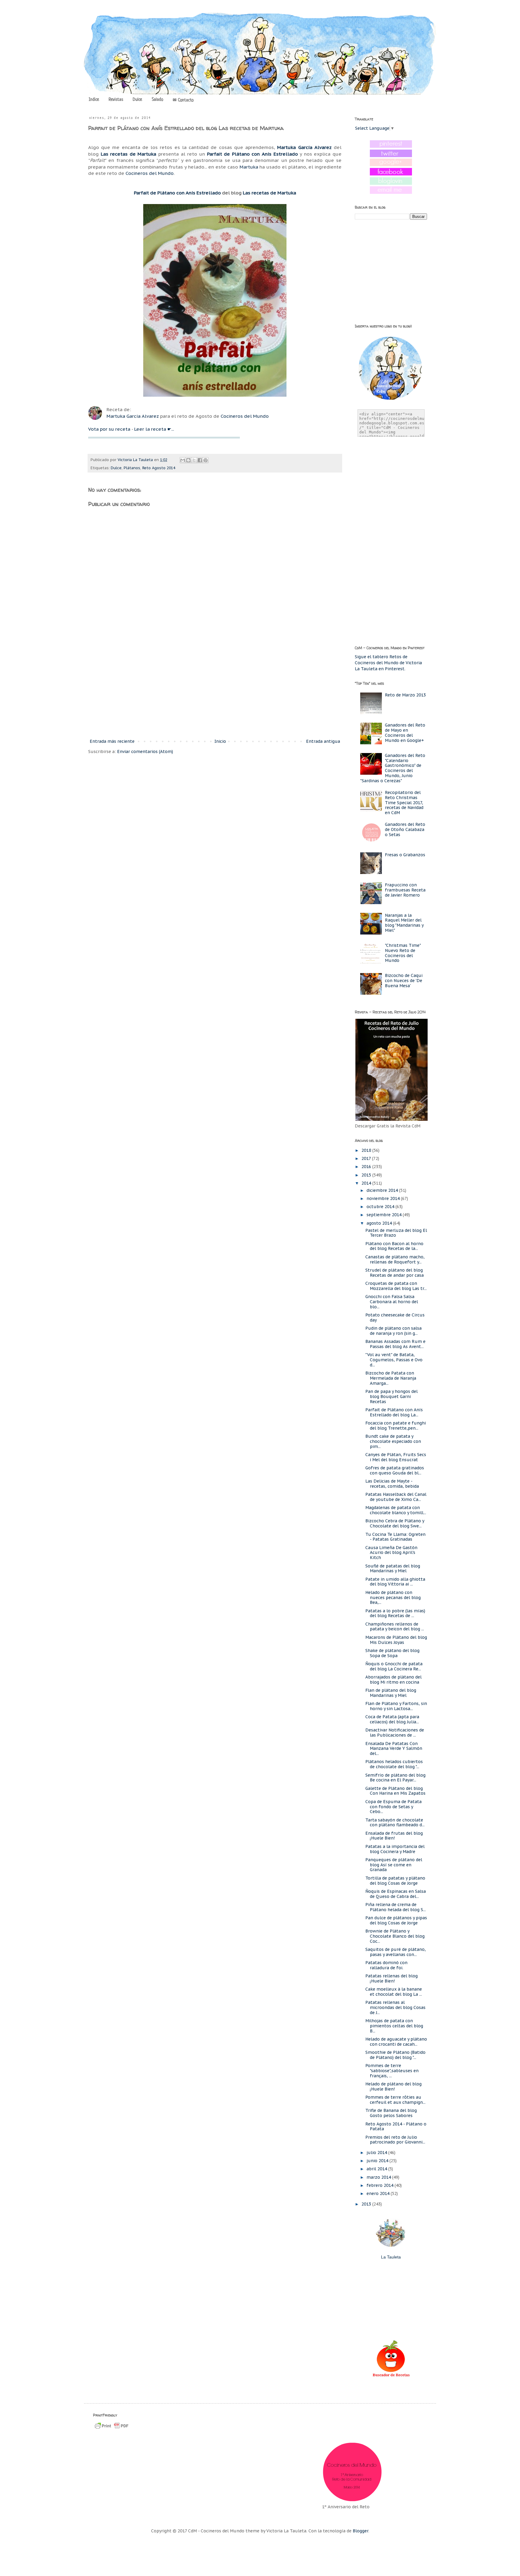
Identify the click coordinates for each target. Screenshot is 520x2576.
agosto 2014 (380, 1223)
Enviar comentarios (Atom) (145, 752)
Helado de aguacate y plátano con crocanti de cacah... (396, 2042)
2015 (367, 1175)
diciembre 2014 (383, 1190)
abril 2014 (377, 2169)
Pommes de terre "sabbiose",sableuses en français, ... (392, 2071)
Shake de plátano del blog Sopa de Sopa (392, 1653)
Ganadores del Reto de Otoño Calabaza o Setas (405, 829)
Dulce (137, 100)
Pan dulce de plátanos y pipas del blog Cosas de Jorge (396, 1920)
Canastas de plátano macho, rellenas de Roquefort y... (395, 1259)
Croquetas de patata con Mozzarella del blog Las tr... (396, 1286)
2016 (367, 1167)
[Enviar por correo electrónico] (183, 460)
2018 (367, 1150)
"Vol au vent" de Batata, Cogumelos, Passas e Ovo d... (394, 1360)
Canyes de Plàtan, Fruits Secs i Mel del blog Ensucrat (396, 1457)
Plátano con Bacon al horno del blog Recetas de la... (394, 1246)
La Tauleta (391, 2257)
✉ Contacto (183, 100)
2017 (367, 1158)
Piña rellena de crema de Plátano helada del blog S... (396, 1907)
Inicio (220, 741)
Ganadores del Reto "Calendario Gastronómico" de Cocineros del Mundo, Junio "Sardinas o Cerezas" (393, 768)
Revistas (116, 100)
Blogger (361, 2531)
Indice (94, 100)
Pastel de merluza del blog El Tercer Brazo (396, 1233)
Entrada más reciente (112, 741)
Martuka (249, 167)
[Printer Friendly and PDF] (112, 2429)
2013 (367, 2204)
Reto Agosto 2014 (159, 468)
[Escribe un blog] (188, 460)
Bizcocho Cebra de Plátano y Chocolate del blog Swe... (395, 1523)
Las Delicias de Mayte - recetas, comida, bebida (392, 1484)
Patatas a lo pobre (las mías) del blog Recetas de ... (395, 1613)
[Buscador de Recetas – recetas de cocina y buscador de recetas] (391, 2376)
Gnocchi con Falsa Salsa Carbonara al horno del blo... (392, 1302)
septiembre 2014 (385, 1215)
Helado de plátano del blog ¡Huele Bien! (393, 2086)
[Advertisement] (215, 688)
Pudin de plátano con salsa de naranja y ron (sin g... (393, 1331)
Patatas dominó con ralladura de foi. (386, 1965)
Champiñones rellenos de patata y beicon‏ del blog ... (395, 1627)
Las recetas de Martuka (129, 154)
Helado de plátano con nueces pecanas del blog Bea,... (393, 1598)
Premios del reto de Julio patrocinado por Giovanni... (395, 2140)
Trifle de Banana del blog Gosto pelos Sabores (391, 2113)
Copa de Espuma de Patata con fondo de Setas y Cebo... (393, 1807)
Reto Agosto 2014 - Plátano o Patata (396, 2127)
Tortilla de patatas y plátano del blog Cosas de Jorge (395, 1881)
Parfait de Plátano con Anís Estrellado (177, 193)
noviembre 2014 (384, 1198)
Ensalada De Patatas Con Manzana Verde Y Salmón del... (394, 1749)
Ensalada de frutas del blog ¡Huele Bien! (394, 1836)
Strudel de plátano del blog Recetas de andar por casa (395, 1273)
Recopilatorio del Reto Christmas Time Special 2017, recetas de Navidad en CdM (404, 803)
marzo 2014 (379, 2177)
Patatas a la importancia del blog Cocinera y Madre (395, 1849)
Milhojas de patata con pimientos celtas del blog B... (394, 2026)
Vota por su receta (109, 429)
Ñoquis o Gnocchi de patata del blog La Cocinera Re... (394, 1666)
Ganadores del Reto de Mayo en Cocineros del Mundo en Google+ (405, 733)
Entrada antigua (323, 741)
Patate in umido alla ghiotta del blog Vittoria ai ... (395, 1582)
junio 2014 (378, 2161)
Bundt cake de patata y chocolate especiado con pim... (393, 1441)
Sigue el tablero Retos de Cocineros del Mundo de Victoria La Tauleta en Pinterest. (388, 663)
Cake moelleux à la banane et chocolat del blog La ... (394, 1992)
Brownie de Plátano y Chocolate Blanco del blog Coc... (395, 1936)
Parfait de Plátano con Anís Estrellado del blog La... (394, 1412)
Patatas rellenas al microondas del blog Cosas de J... (395, 2007)
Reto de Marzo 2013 (405, 695)
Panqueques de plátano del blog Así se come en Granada (394, 1865)
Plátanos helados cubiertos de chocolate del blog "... (394, 1764)
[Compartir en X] (194, 460)
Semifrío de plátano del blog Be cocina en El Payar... (395, 1778)
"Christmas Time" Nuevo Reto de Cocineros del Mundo (403, 953)
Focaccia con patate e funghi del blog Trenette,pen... (396, 1426)
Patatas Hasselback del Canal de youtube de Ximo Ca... (396, 1497)
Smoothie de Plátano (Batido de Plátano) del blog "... (395, 2055)
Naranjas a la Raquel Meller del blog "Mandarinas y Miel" (404, 923)
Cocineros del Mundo (150, 173)
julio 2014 (377, 2153)
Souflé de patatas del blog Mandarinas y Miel (393, 1569)
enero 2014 (379, 2193)
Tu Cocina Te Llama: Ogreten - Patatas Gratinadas (395, 1537)
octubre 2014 (381, 1207)
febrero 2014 (381, 2185)
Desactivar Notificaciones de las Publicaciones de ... (395, 1733)
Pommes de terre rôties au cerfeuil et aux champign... (395, 2100)
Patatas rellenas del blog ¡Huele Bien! (392, 1978)
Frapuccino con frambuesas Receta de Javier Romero (405, 890)
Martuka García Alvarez (133, 416)
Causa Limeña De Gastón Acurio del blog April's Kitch (391, 1553)
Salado (157, 100)
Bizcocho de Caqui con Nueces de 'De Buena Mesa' (404, 981)
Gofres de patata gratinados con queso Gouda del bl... (395, 1470)
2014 (367, 1183)
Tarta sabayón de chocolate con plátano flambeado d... (395, 1823)
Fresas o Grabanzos (405, 855)
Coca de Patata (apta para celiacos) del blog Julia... (392, 1719)
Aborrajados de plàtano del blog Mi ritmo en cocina (393, 1680)
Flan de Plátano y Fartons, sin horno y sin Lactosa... (396, 1706)
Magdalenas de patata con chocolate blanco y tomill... (396, 1510)
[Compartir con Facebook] (200, 460)
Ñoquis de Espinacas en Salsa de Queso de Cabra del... (396, 1894)
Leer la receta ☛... (154, 429)
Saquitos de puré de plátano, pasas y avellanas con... (396, 1952)
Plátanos (132, 468)
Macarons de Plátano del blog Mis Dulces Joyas (396, 1640)
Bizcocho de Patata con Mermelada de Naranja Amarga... (391, 1378)
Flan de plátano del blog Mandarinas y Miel (391, 1693)
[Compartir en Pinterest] (206, 460)
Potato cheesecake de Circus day (395, 1317)
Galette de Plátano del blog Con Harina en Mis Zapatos (395, 1791)
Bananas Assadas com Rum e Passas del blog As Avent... (395, 1344)
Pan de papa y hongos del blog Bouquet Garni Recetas (392, 1396)
